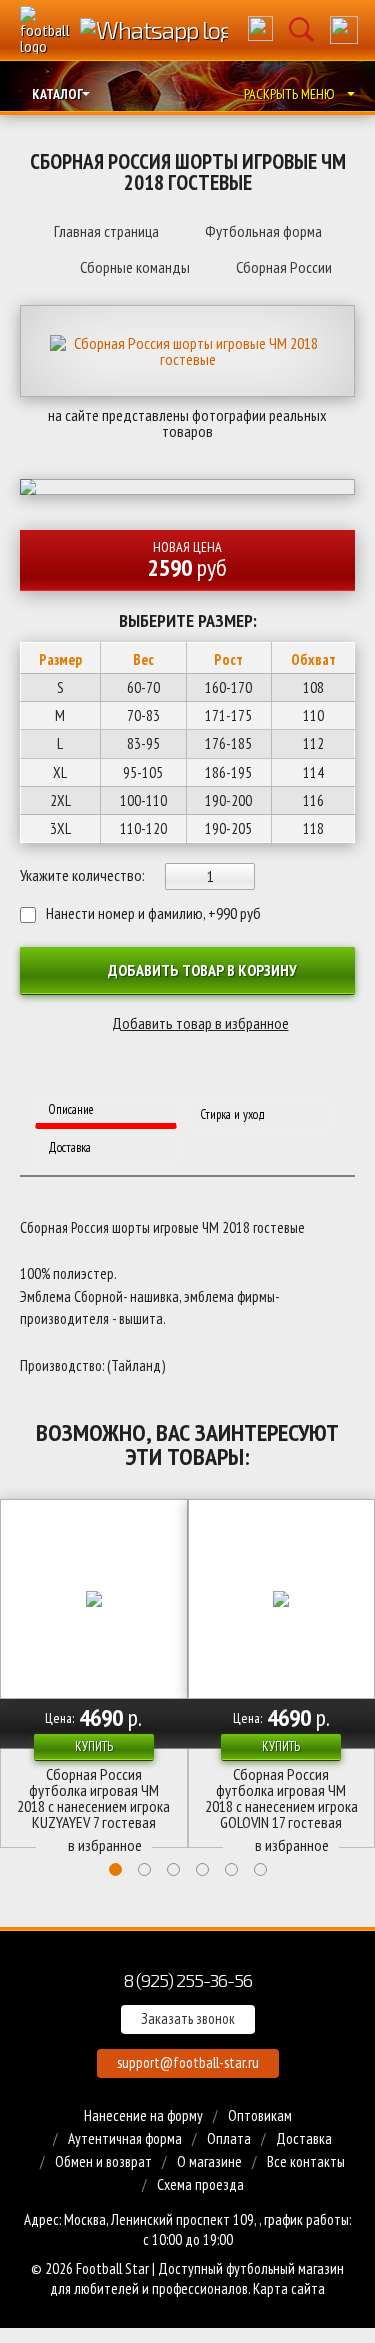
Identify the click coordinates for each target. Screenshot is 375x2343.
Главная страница (106, 231)
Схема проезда (200, 2184)
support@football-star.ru (188, 2062)
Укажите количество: (82, 875)
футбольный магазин (285, 2268)
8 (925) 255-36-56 (187, 1979)
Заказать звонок (188, 2018)
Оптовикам (260, 2115)
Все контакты (306, 2161)
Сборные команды (135, 267)
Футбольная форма (263, 231)
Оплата (229, 2138)
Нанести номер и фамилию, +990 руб (153, 913)
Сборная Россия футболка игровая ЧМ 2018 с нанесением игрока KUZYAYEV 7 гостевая (93, 1798)
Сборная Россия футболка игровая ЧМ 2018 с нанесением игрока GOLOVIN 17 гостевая (281, 1798)
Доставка (304, 2138)
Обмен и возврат (103, 2161)
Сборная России (284, 267)
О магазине (209, 2161)
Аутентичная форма (125, 2138)
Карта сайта (289, 2288)
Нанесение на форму (143, 2115)
